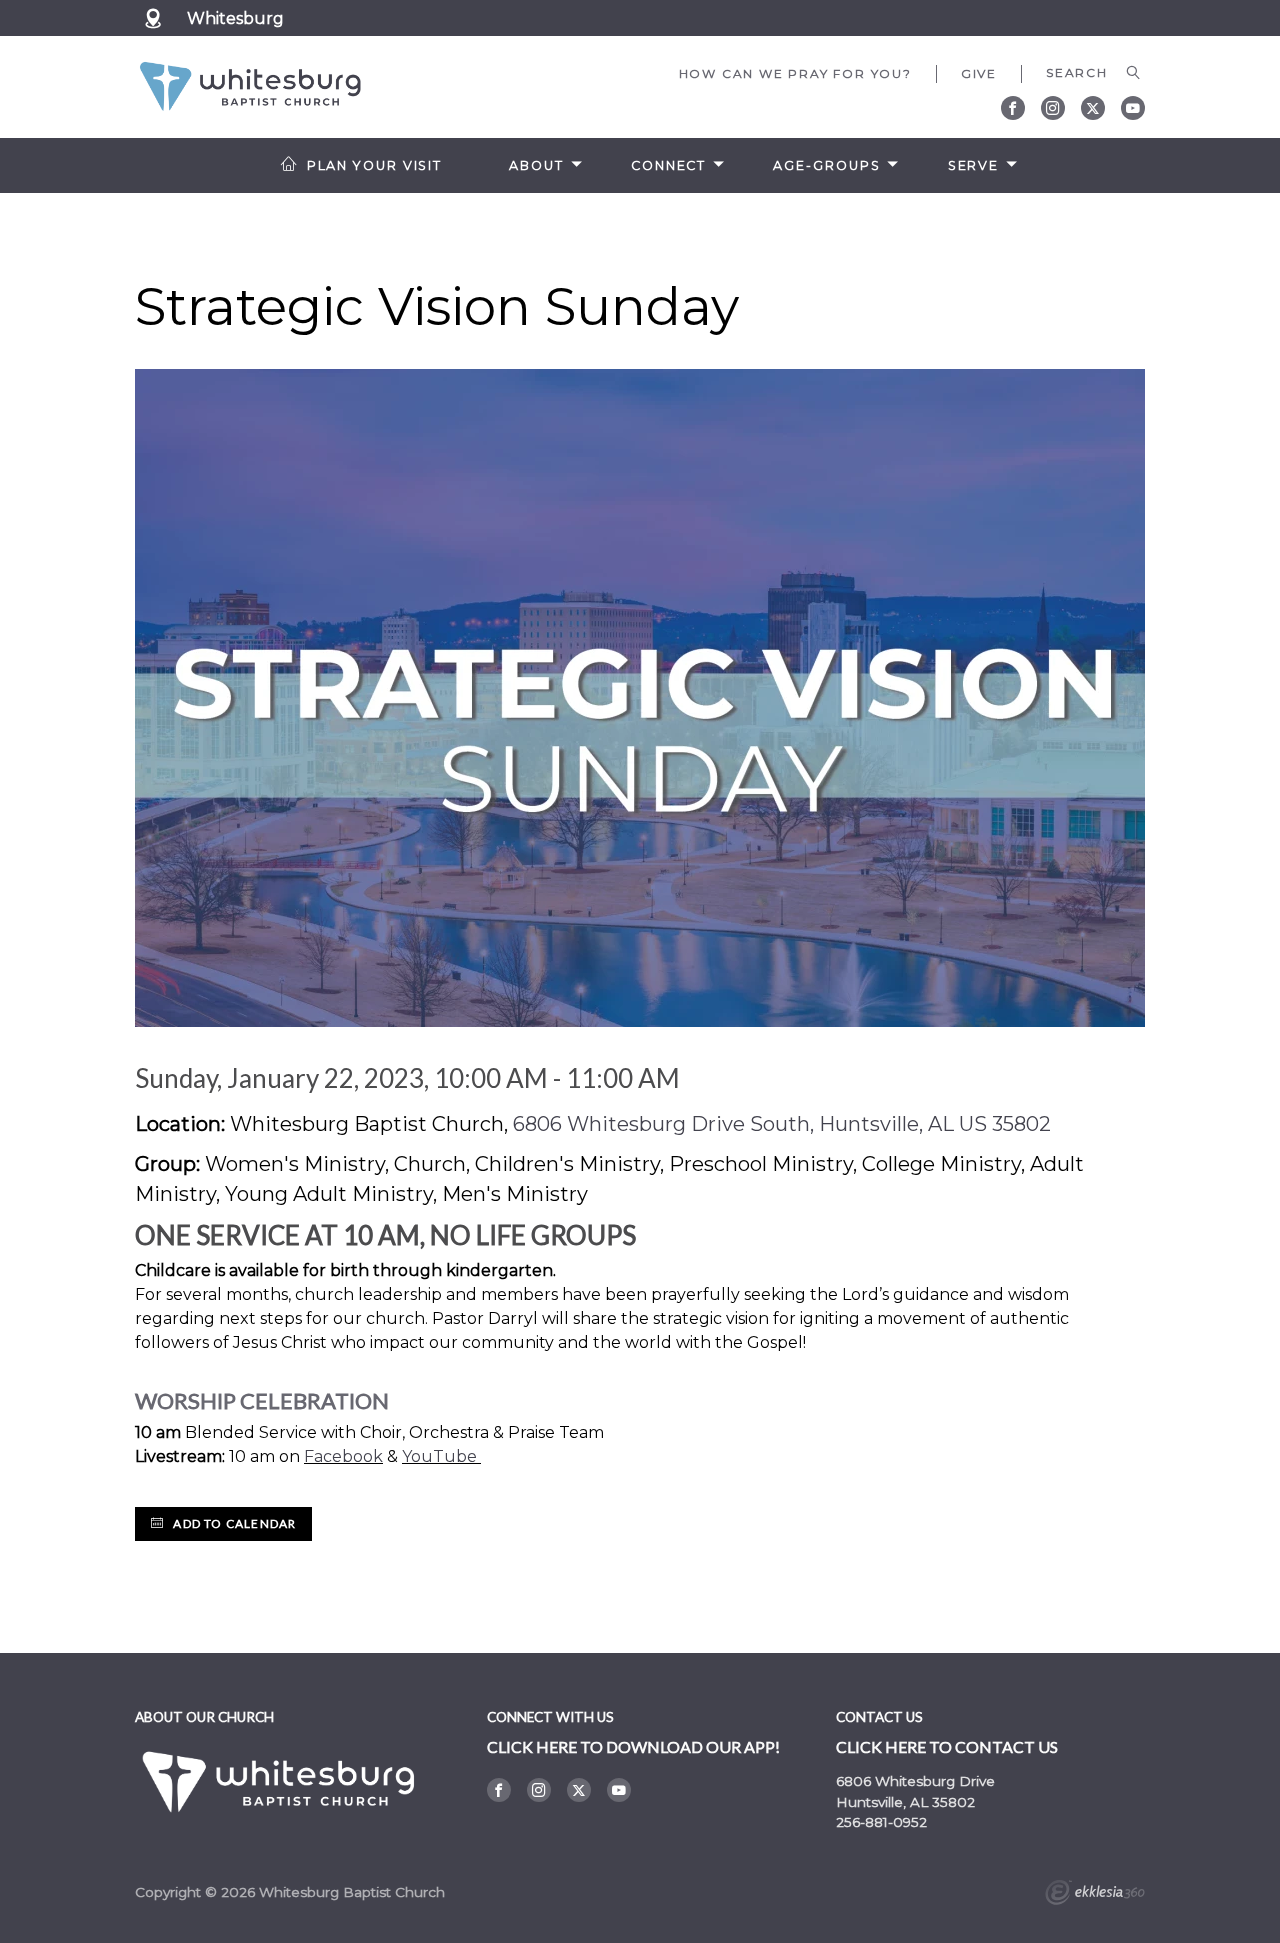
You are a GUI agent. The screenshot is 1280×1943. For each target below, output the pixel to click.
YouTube (439, 1456)
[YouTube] (1133, 108)
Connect (668, 165)
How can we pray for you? (795, 73)
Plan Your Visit (374, 165)
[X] (1093, 108)
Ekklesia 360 (1095, 1895)
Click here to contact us (947, 1746)
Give (979, 73)
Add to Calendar (233, 1523)
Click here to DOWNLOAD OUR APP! (633, 1746)
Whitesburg (235, 18)
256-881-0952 (881, 1822)
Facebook (343, 1456)
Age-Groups (826, 165)
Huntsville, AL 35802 (905, 1802)
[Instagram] (1053, 108)
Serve (973, 165)
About (536, 165)
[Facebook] (1013, 108)
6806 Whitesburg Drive (915, 1781)
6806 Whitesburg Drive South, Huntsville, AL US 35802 (782, 1124)
